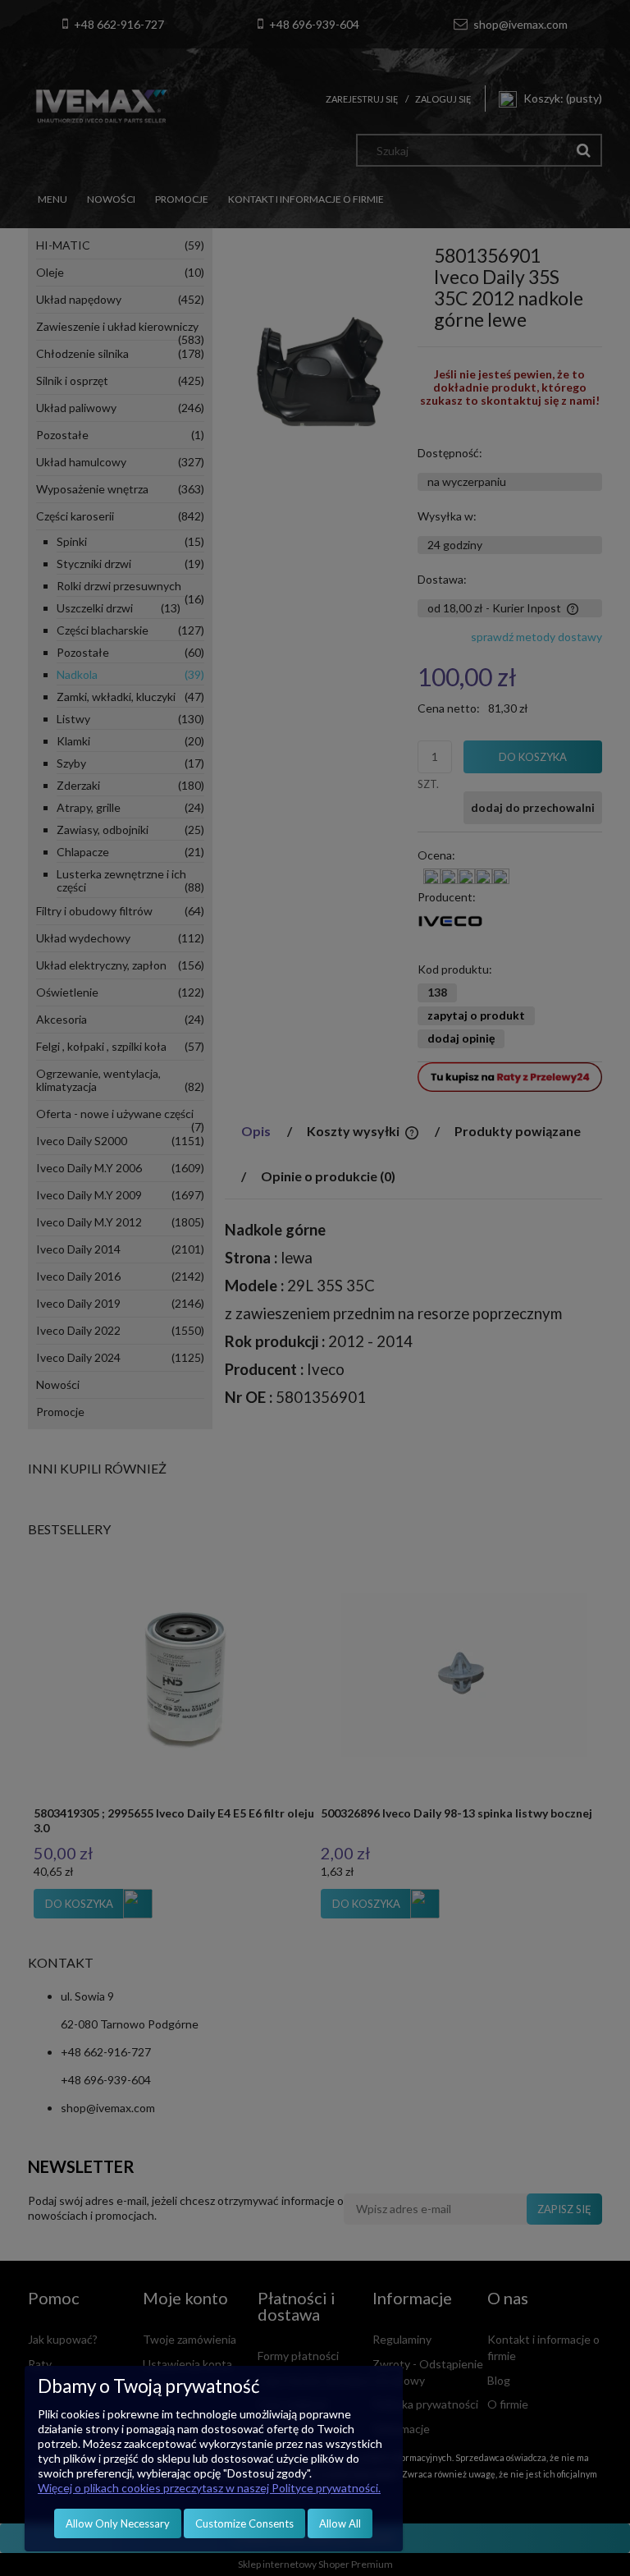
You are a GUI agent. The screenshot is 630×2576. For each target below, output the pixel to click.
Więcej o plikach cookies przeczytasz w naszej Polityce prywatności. (209, 2488)
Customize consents (244, 2523)
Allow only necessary (118, 2523)
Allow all (340, 2523)
